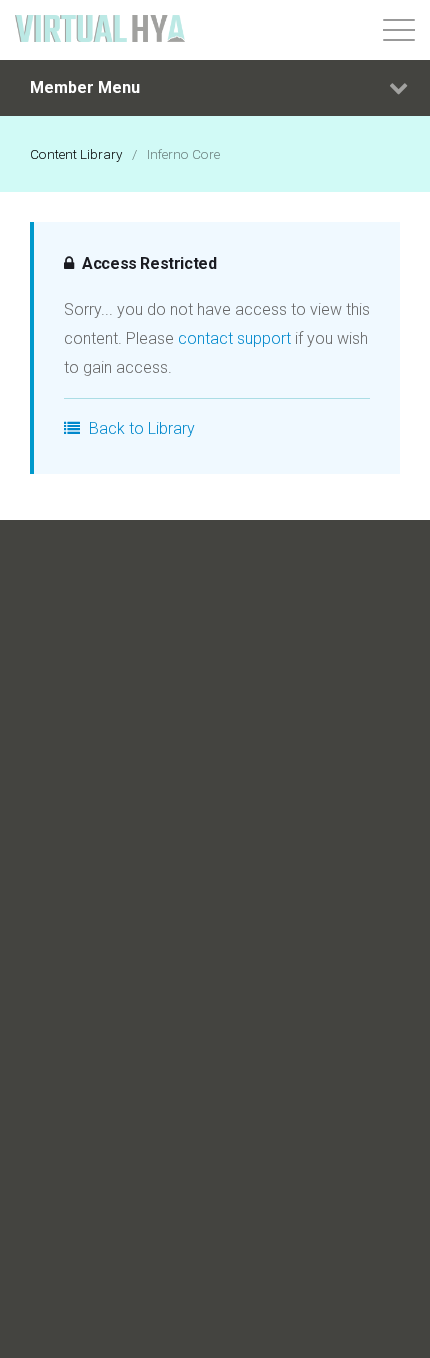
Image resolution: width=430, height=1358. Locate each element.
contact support (234, 338)
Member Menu (85, 87)
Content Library (76, 154)
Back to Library (140, 428)
